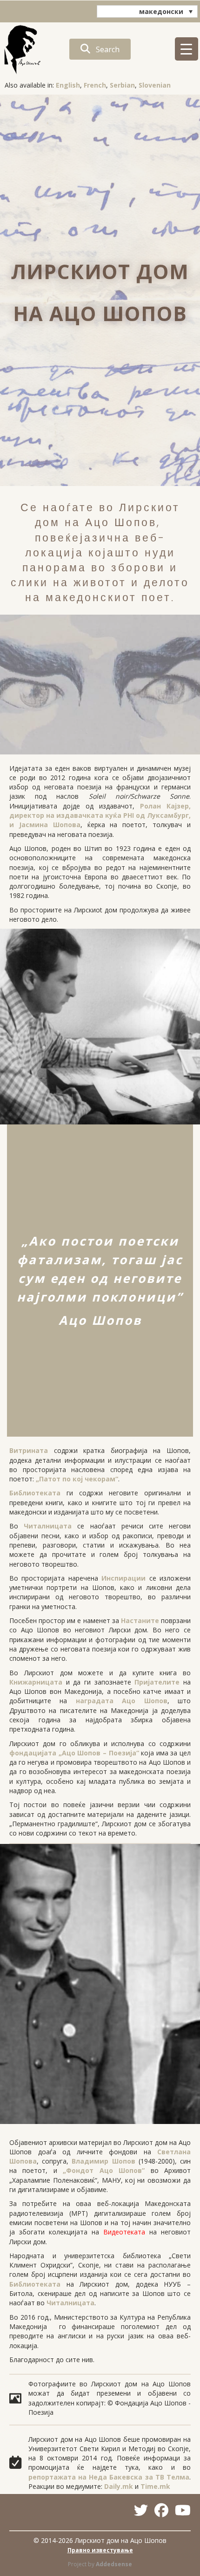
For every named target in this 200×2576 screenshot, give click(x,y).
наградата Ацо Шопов (122, 1701)
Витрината (29, 1450)
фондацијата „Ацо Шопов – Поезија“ (74, 1753)
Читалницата (48, 1526)
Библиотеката (35, 1493)
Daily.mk (119, 2486)
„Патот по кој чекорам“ (77, 1479)
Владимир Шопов (103, 2161)
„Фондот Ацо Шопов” (104, 2170)
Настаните (140, 1620)
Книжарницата (36, 1682)
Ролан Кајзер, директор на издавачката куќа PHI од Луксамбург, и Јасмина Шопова (100, 815)
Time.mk (155, 2486)
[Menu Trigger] (187, 49)
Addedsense (114, 2564)
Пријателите (157, 1682)
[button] (100, 49)
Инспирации (123, 1578)
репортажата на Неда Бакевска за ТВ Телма (109, 2477)
